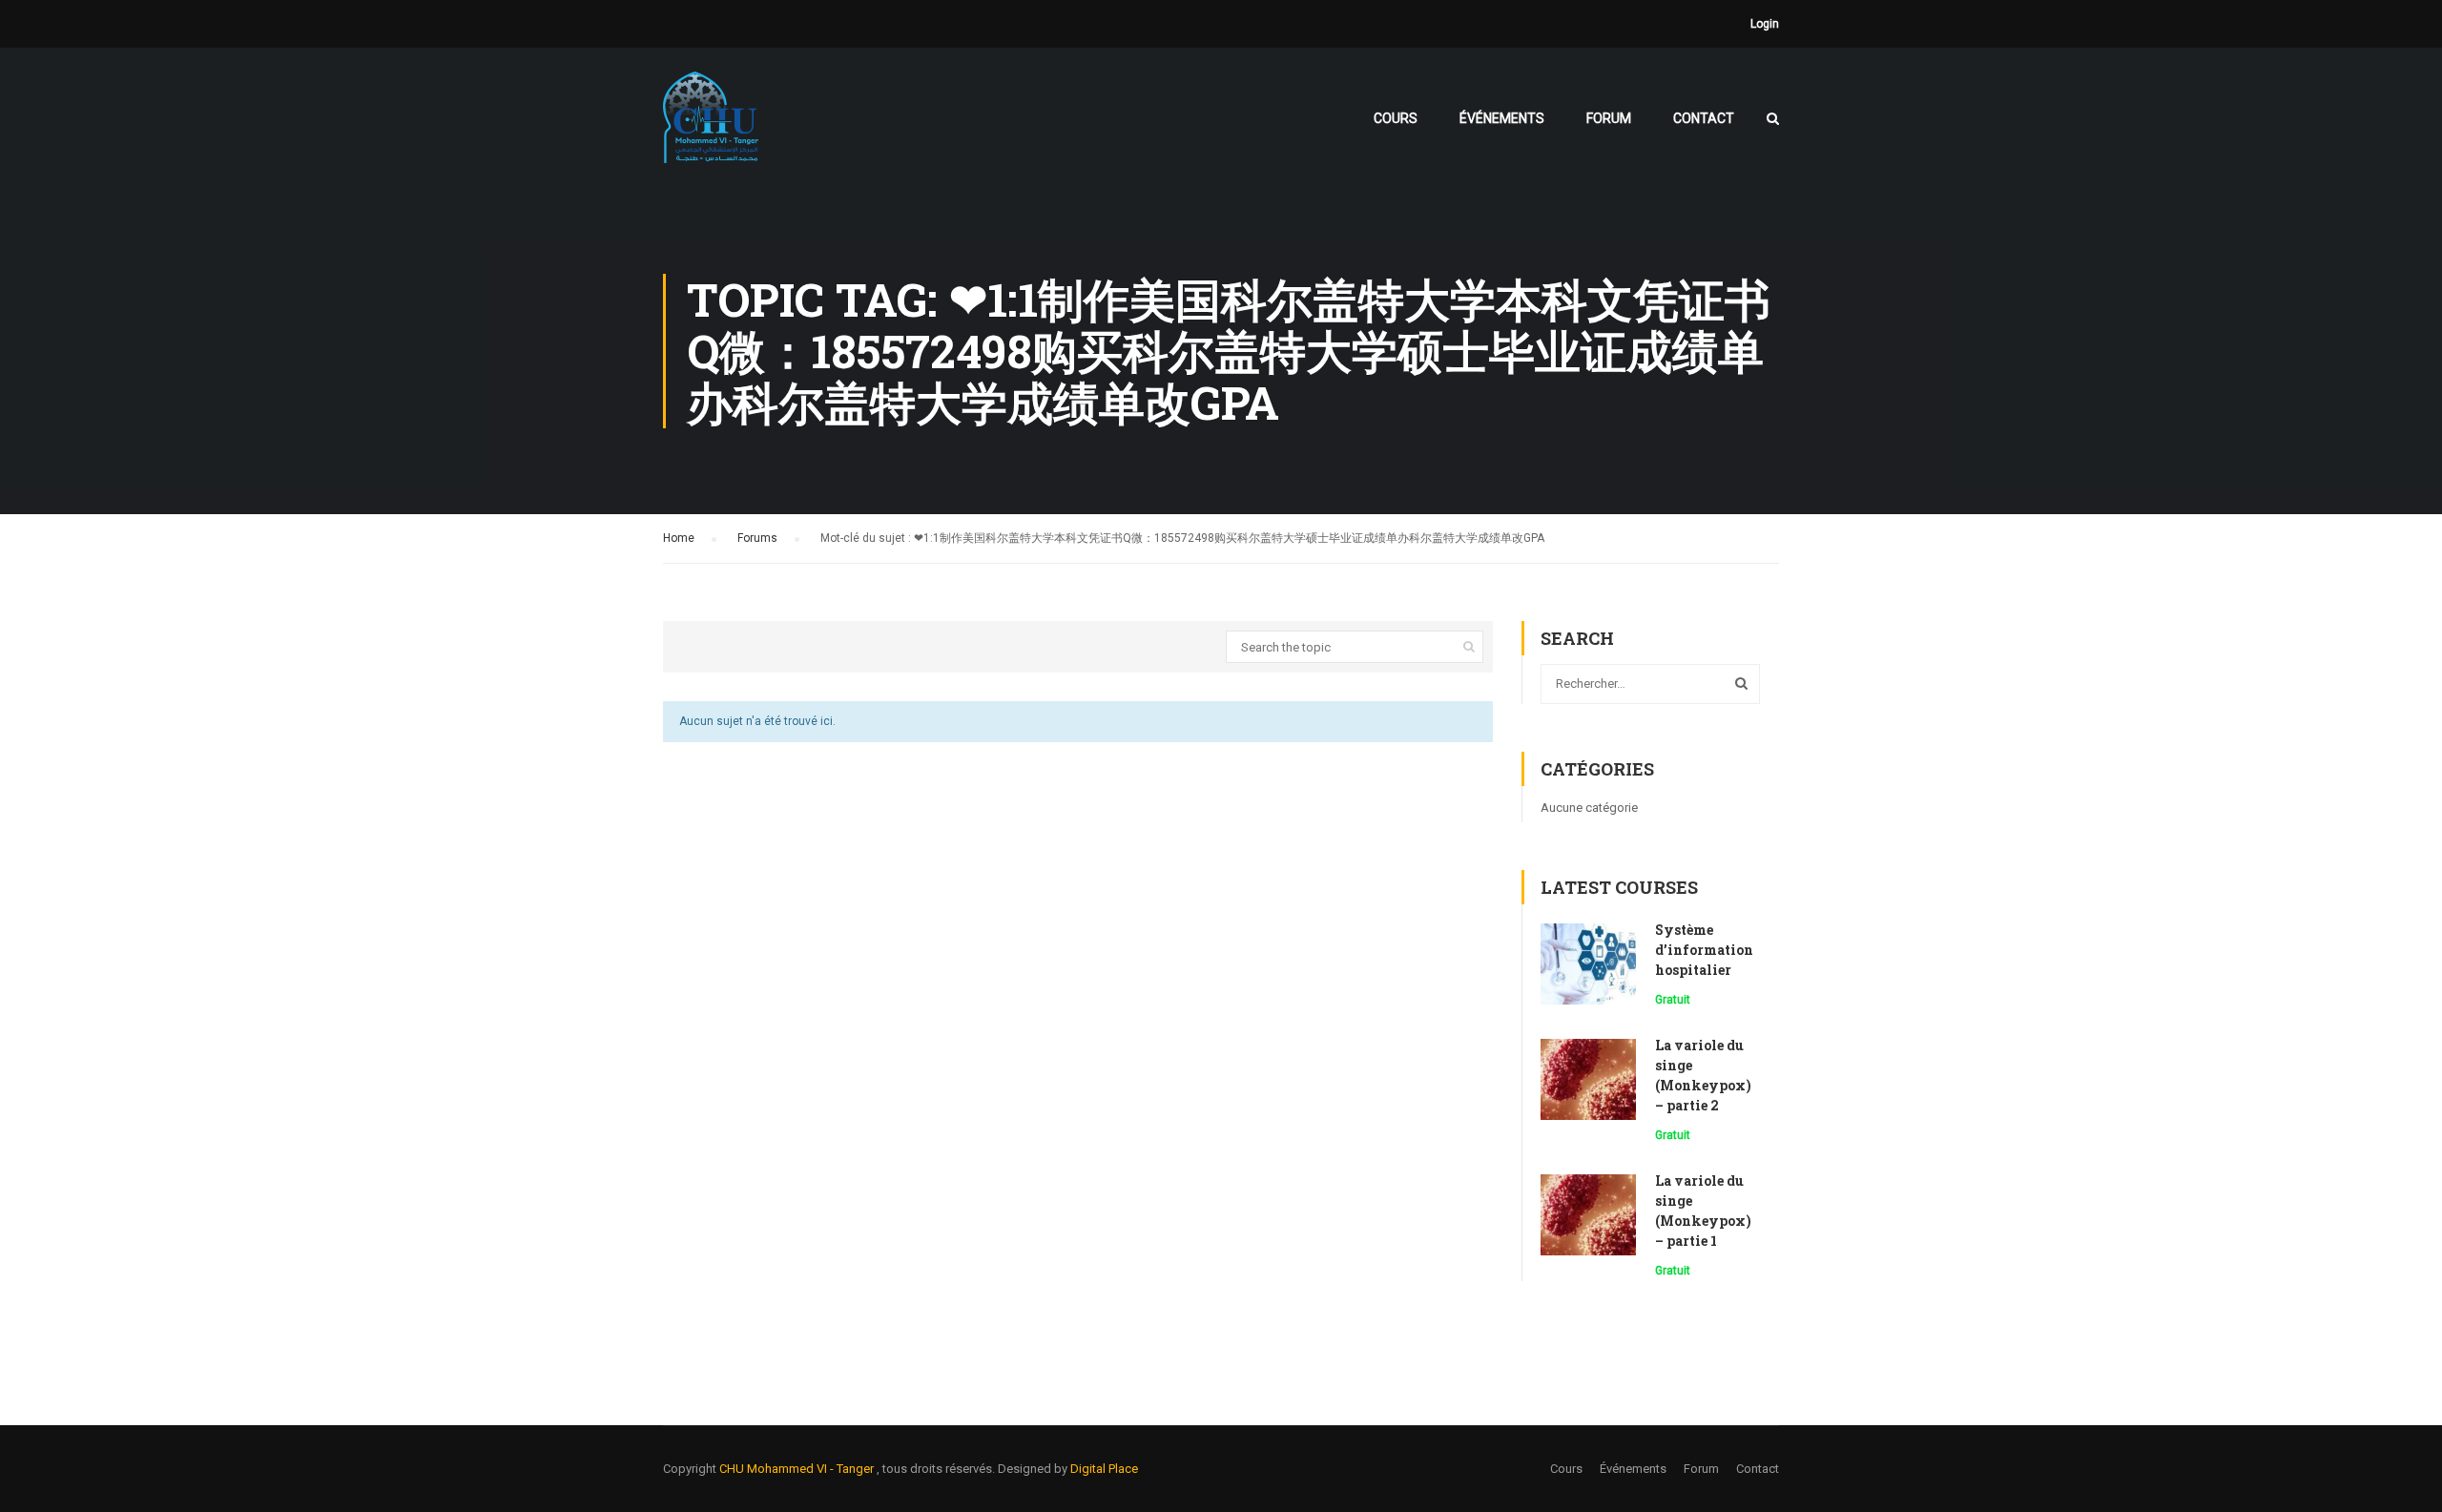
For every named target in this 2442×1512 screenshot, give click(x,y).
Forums (757, 538)
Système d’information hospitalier (1704, 950)
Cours (1396, 118)
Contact (1704, 118)
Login (1765, 24)
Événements (1502, 118)
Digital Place (1104, 1469)
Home (679, 538)
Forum (1609, 118)
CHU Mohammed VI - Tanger (798, 1469)
